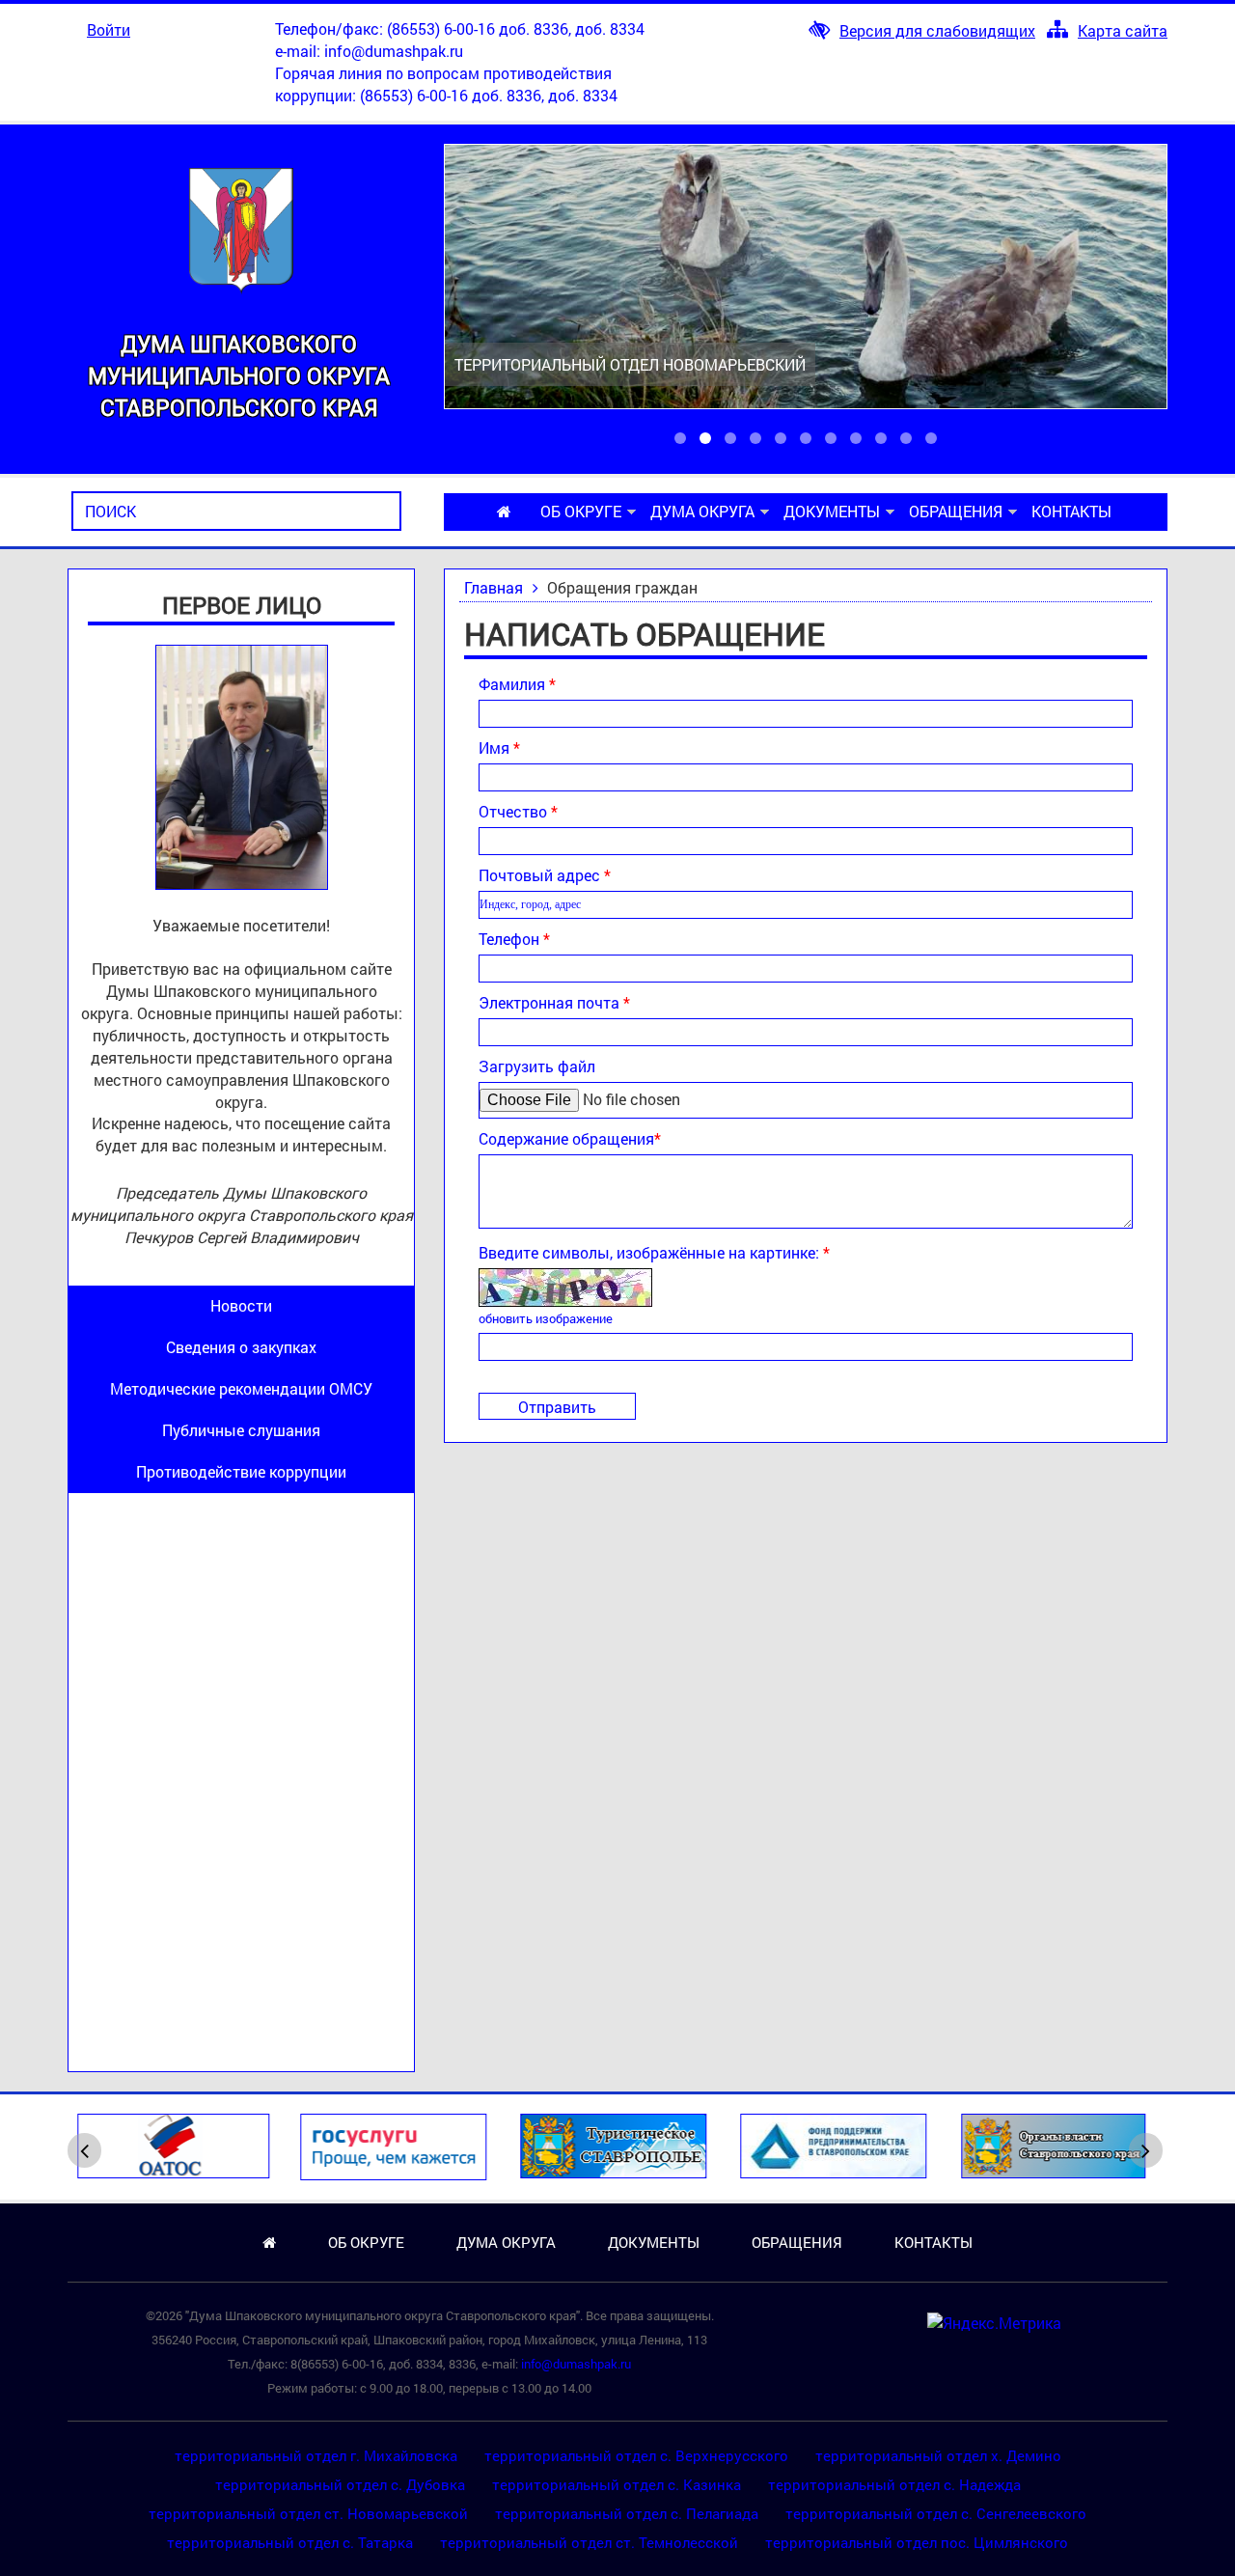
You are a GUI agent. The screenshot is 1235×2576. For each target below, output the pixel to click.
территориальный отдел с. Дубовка (340, 2484)
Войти (109, 29)
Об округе (581, 511)
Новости (241, 1305)
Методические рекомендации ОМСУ (241, 1388)
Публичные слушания (241, 1430)
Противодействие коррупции (241, 1471)
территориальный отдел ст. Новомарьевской (308, 2513)
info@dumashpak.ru (394, 51)
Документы (832, 511)
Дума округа (702, 511)
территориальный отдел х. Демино (938, 2455)
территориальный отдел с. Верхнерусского (636, 2455)
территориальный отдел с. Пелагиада (627, 2513)
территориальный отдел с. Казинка (617, 2484)
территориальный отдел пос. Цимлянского (917, 2542)
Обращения (956, 511)
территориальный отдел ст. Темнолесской (589, 2542)
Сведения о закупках (241, 1347)
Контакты (1071, 511)
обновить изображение (546, 1318)
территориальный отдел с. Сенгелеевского (936, 2513)
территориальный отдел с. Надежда (894, 2484)
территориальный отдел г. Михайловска (316, 2455)
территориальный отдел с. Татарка (290, 2542)
